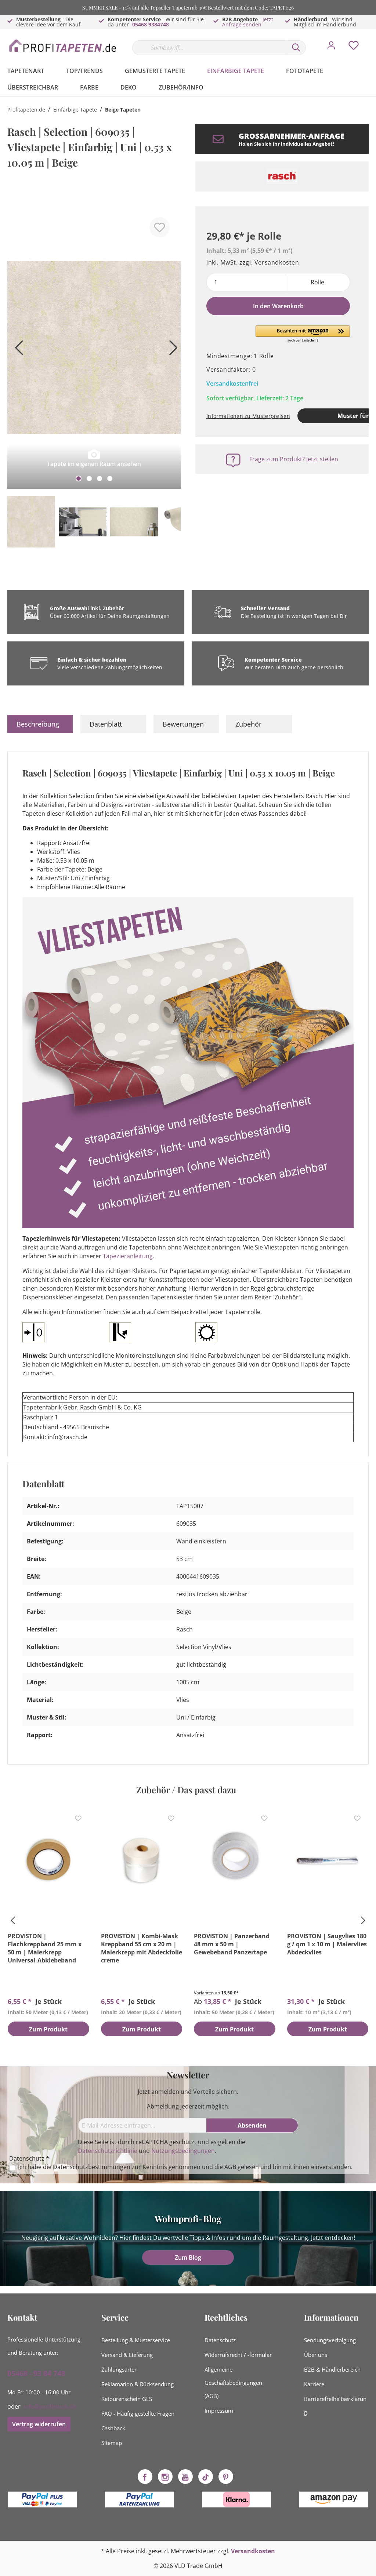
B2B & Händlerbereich (332, 2369)
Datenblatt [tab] (106, 724)
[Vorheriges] (17, 350)
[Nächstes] (171, 350)
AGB (230, 2167)
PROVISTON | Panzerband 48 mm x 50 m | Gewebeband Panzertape (232, 1944)
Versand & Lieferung (127, 2355)
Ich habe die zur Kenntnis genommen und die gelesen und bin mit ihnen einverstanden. (185, 2167)
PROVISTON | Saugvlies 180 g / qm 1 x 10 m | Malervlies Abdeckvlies (327, 1944)
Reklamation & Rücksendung (138, 2384)
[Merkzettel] (354, 47)
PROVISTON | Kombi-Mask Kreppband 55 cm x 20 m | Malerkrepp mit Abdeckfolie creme (142, 1948)
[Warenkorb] (372, 40)
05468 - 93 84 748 (36, 2373)
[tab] (40, 724)
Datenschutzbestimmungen (92, 2167)
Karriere (314, 2384)
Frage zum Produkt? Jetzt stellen (294, 459)
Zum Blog (188, 2257)
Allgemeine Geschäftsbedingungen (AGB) (233, 2383)
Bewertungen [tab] (183, 724)
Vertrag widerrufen (39, 2424)
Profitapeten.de (26, 110)
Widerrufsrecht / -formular (238, 2355)
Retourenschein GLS (127, 2399)
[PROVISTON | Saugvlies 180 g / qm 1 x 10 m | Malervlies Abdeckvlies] (328, 1860)
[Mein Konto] (331, 47)
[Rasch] (282, 177)
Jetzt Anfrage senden (248, 22)
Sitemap (112, 2443)
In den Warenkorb (278, 306)
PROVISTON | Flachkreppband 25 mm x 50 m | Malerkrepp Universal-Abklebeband (45, 1948)
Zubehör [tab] (248, 724)
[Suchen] (296, 48)
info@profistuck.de (50, 2406)
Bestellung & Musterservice (136, 2340)
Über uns (316, 2355)
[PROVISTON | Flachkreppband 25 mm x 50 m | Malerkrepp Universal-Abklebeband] (48, 1860)
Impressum (219, 2411)
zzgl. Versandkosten (269, 262)
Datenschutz (220, 2340)
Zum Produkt (48, 2029)
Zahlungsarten (120, 2369)
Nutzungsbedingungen (183, 2151)
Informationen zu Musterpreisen (248, 416)
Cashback (113, 2428)
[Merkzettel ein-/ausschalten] (160, 227)
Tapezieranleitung (128, 1256)
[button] (303, 334)
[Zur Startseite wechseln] (62, 46)
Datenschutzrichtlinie (108, 2151)
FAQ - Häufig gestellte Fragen (138, 2413)
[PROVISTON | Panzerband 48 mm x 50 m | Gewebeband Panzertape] (235, 1860)
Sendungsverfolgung (330, 2340)
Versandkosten (253, 2551)
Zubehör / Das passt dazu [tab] (186, 1790)
